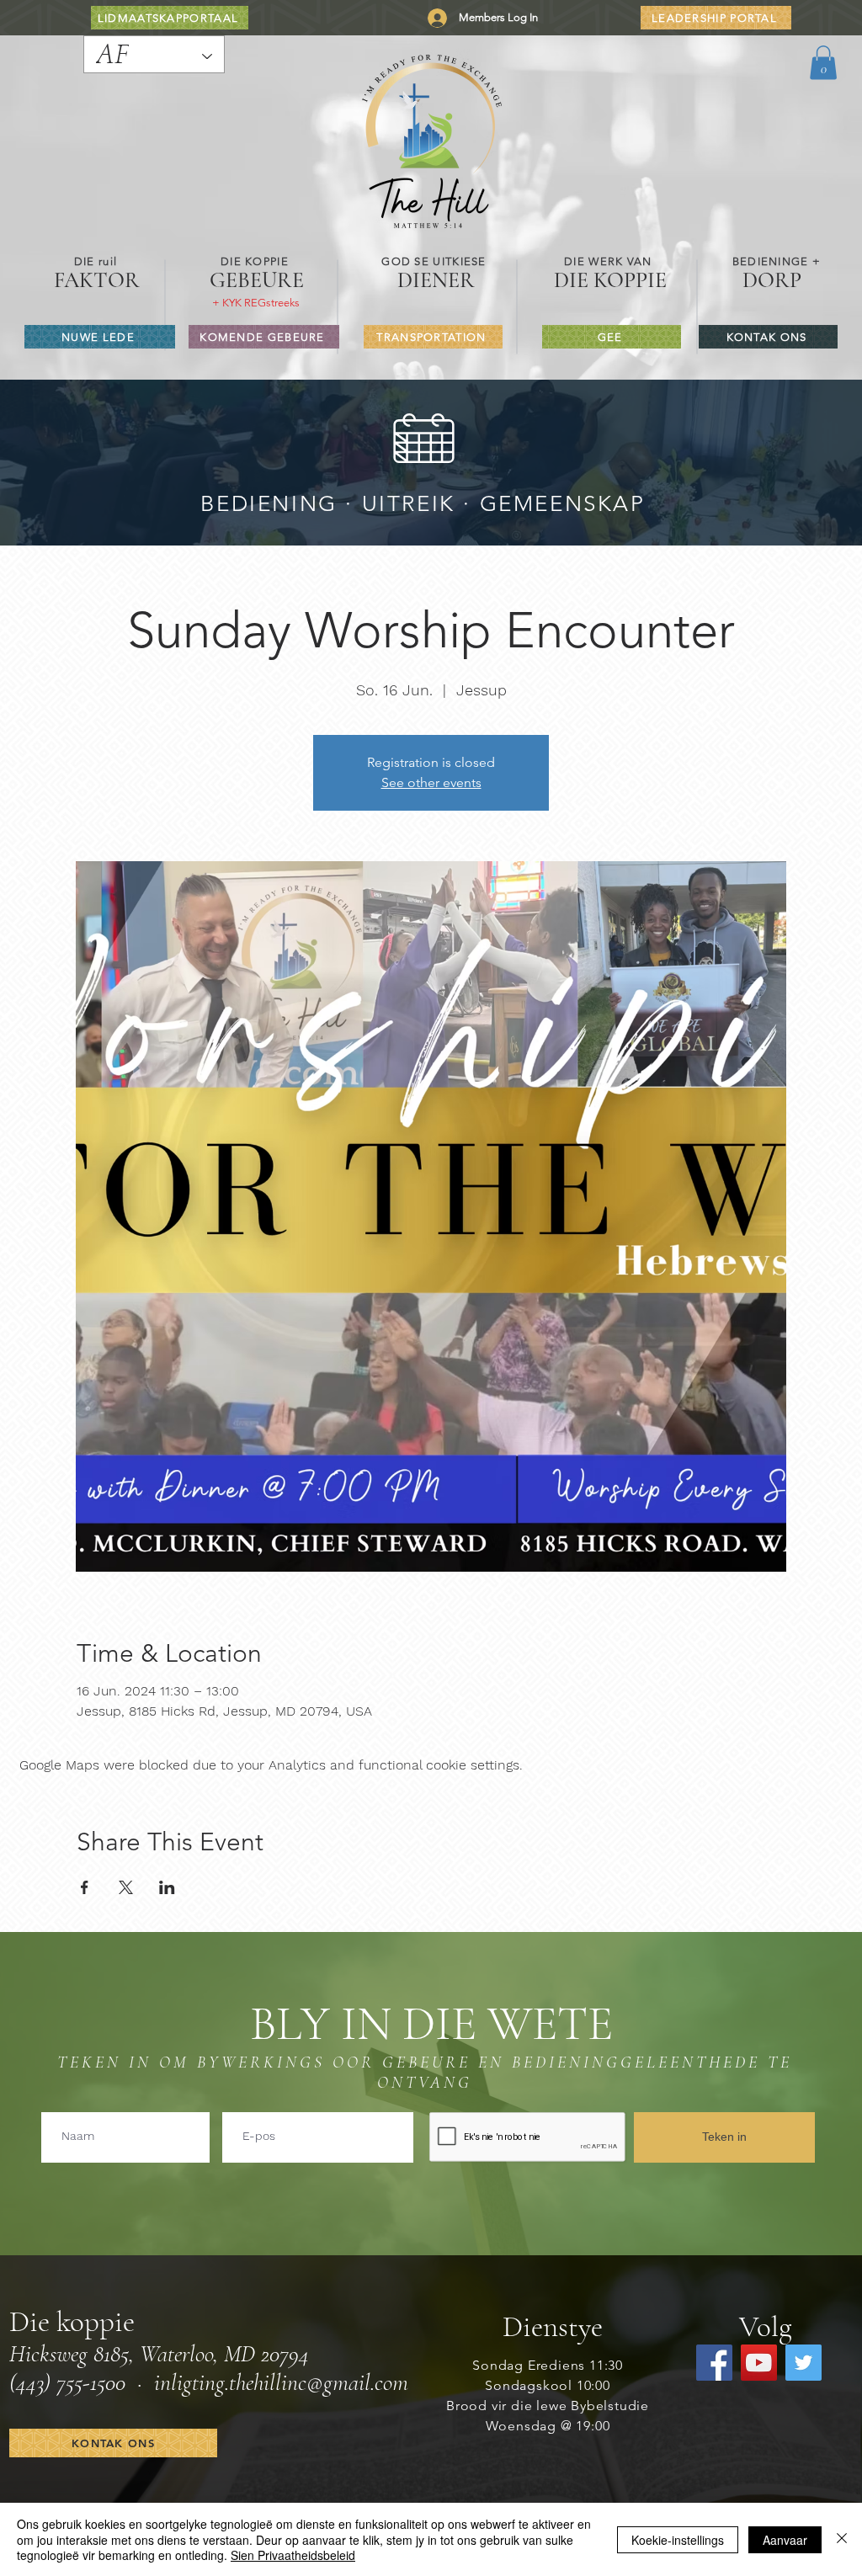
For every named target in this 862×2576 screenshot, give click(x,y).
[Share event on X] (126, 1887)
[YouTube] (759, 2363)
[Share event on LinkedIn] (167, 1887)
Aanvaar (785, 2540)
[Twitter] (803, 2363)
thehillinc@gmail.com (319, 2382)
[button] (823, 63)
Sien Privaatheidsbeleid (293, 2555)
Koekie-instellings (678, 2540)
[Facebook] (714, 2363)
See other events (431, 782)
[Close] (842, 2539)
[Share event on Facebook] (85, 1887)
